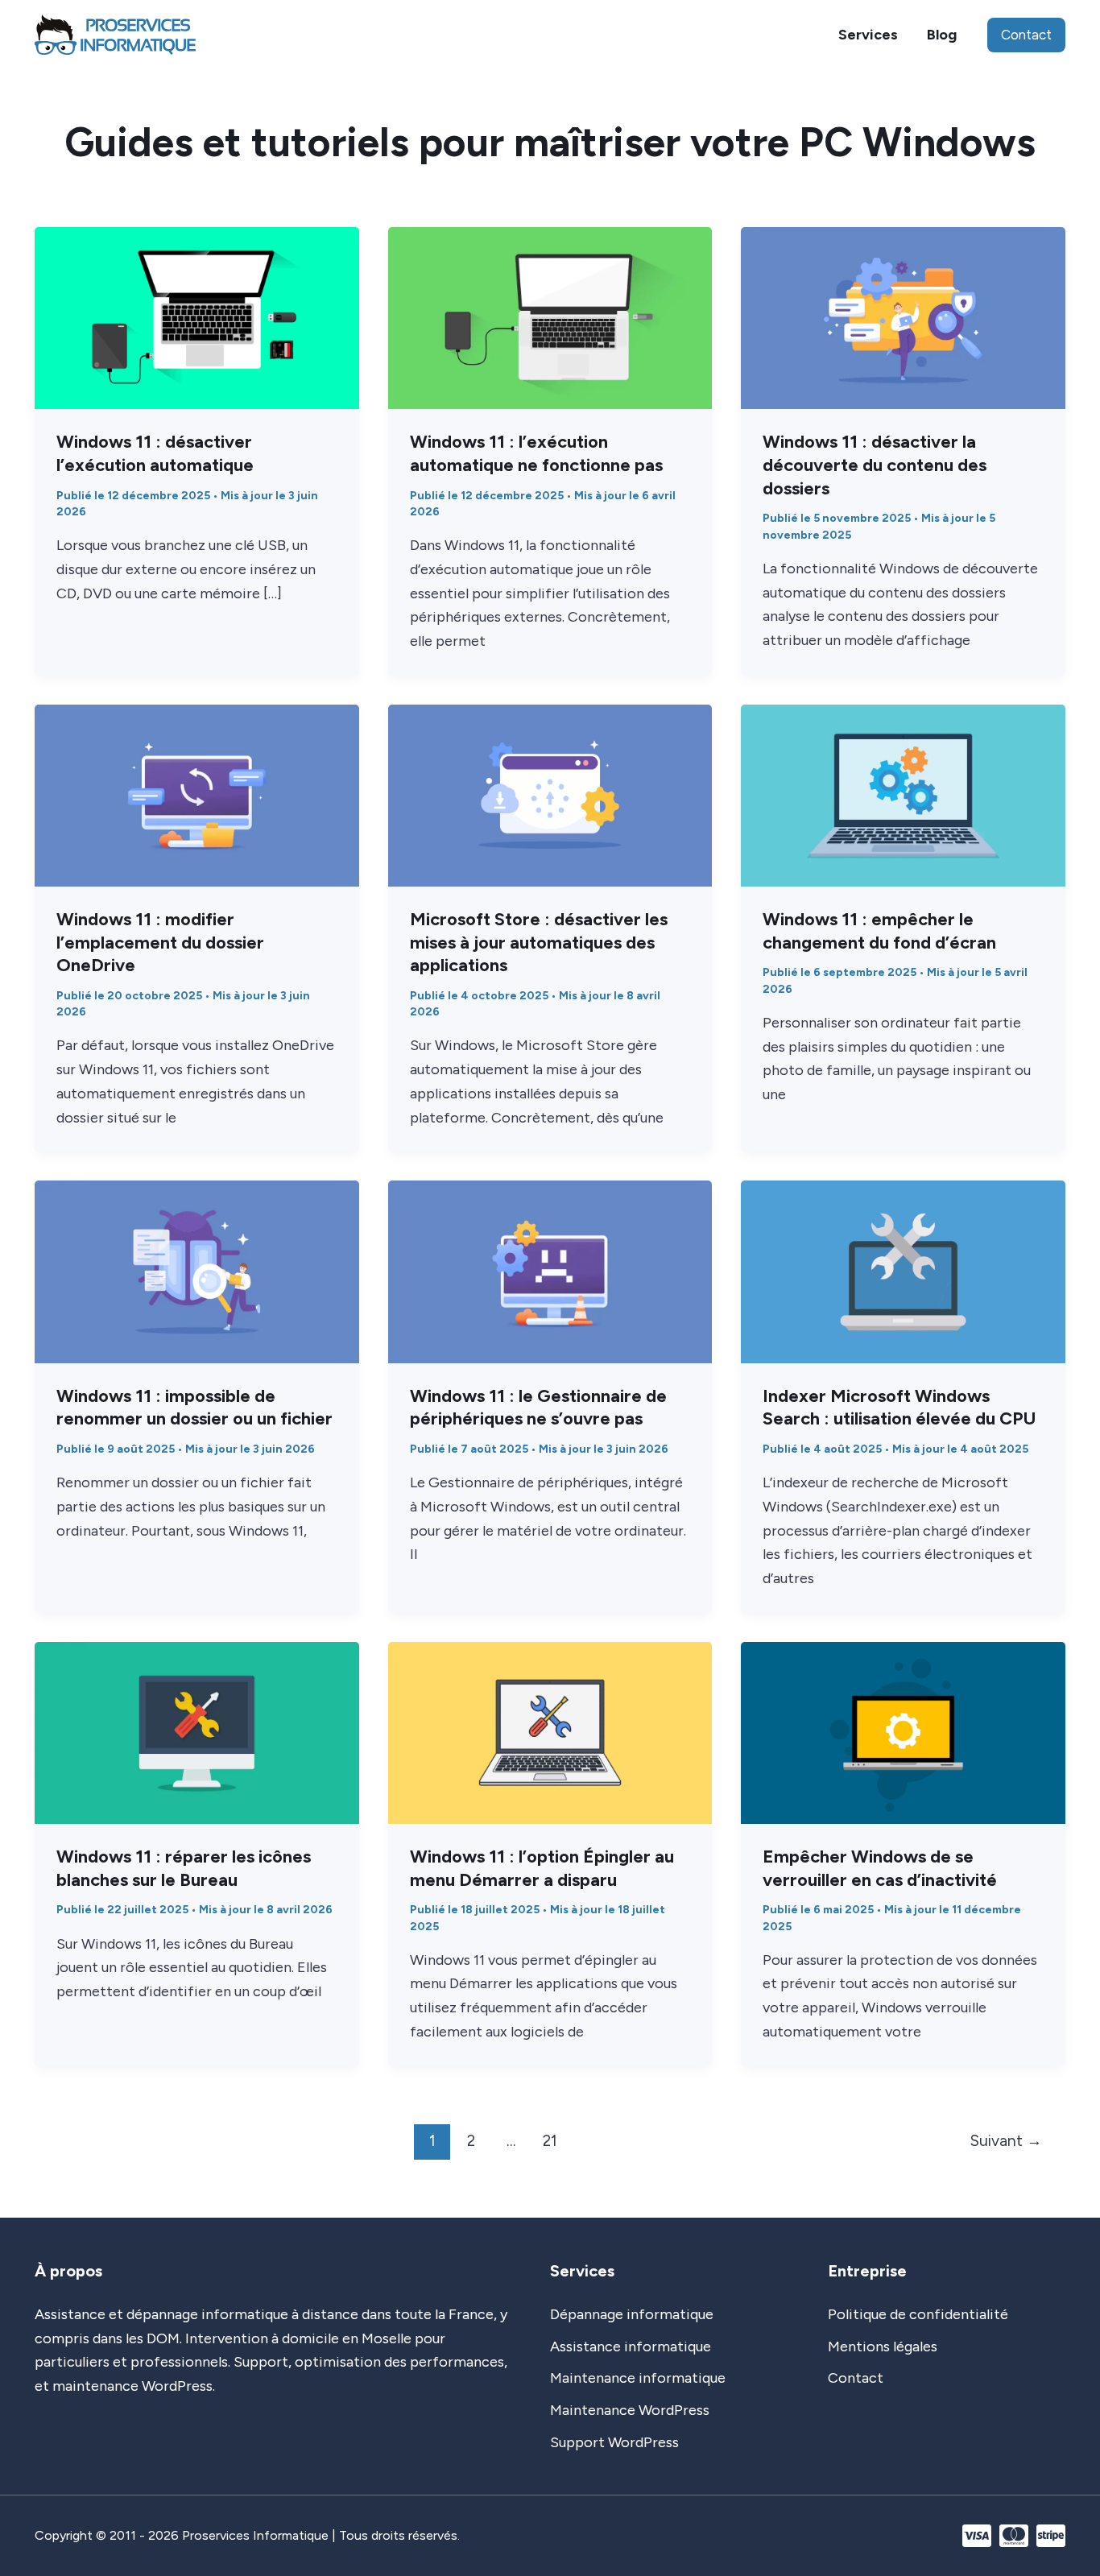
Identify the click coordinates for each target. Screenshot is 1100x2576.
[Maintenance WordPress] (630, 2411)
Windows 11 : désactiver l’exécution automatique (155, 453)
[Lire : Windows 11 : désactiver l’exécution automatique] (197, 317)
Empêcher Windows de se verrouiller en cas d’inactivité (880, 1868)
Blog (942, 35)
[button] (1026, 35)
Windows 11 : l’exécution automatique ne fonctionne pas (536, 453)
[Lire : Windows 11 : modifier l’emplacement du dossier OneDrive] (197, 794)
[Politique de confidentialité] (918, 2315)
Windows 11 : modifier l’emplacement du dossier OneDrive (160, 942)
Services (868, 35)
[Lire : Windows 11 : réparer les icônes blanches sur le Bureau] (197, 1731)
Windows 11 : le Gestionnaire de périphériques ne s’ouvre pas (538, 1408)
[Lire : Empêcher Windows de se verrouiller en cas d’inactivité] (903, 1731)
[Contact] (856, 2379)
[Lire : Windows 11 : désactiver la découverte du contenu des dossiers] (903, 317)
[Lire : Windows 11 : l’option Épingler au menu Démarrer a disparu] (550, 1731)
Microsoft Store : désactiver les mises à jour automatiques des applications (539, 942)
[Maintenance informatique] (638, 2379)
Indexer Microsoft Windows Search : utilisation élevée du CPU (899, 1408)
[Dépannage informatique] (632, 2315)
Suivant (1006, 2141)
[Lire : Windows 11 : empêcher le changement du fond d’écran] (903, 794)
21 (550, 2141)
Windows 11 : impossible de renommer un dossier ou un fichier (194, 1408)
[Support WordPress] (614, 2443)
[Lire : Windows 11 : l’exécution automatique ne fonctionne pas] (550, 317)
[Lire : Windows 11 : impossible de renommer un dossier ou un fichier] (197, 1271)
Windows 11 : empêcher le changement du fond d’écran (879, 931)
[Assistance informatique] (631, 2347)
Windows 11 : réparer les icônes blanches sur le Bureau (184, 1868)
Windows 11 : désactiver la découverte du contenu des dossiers (875, 465)
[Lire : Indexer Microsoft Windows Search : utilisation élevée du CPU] (903, 1271)
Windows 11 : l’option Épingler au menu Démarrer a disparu (542, 1868)
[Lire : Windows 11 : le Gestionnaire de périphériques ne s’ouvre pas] (550, 1271)
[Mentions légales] (883, 2347)
